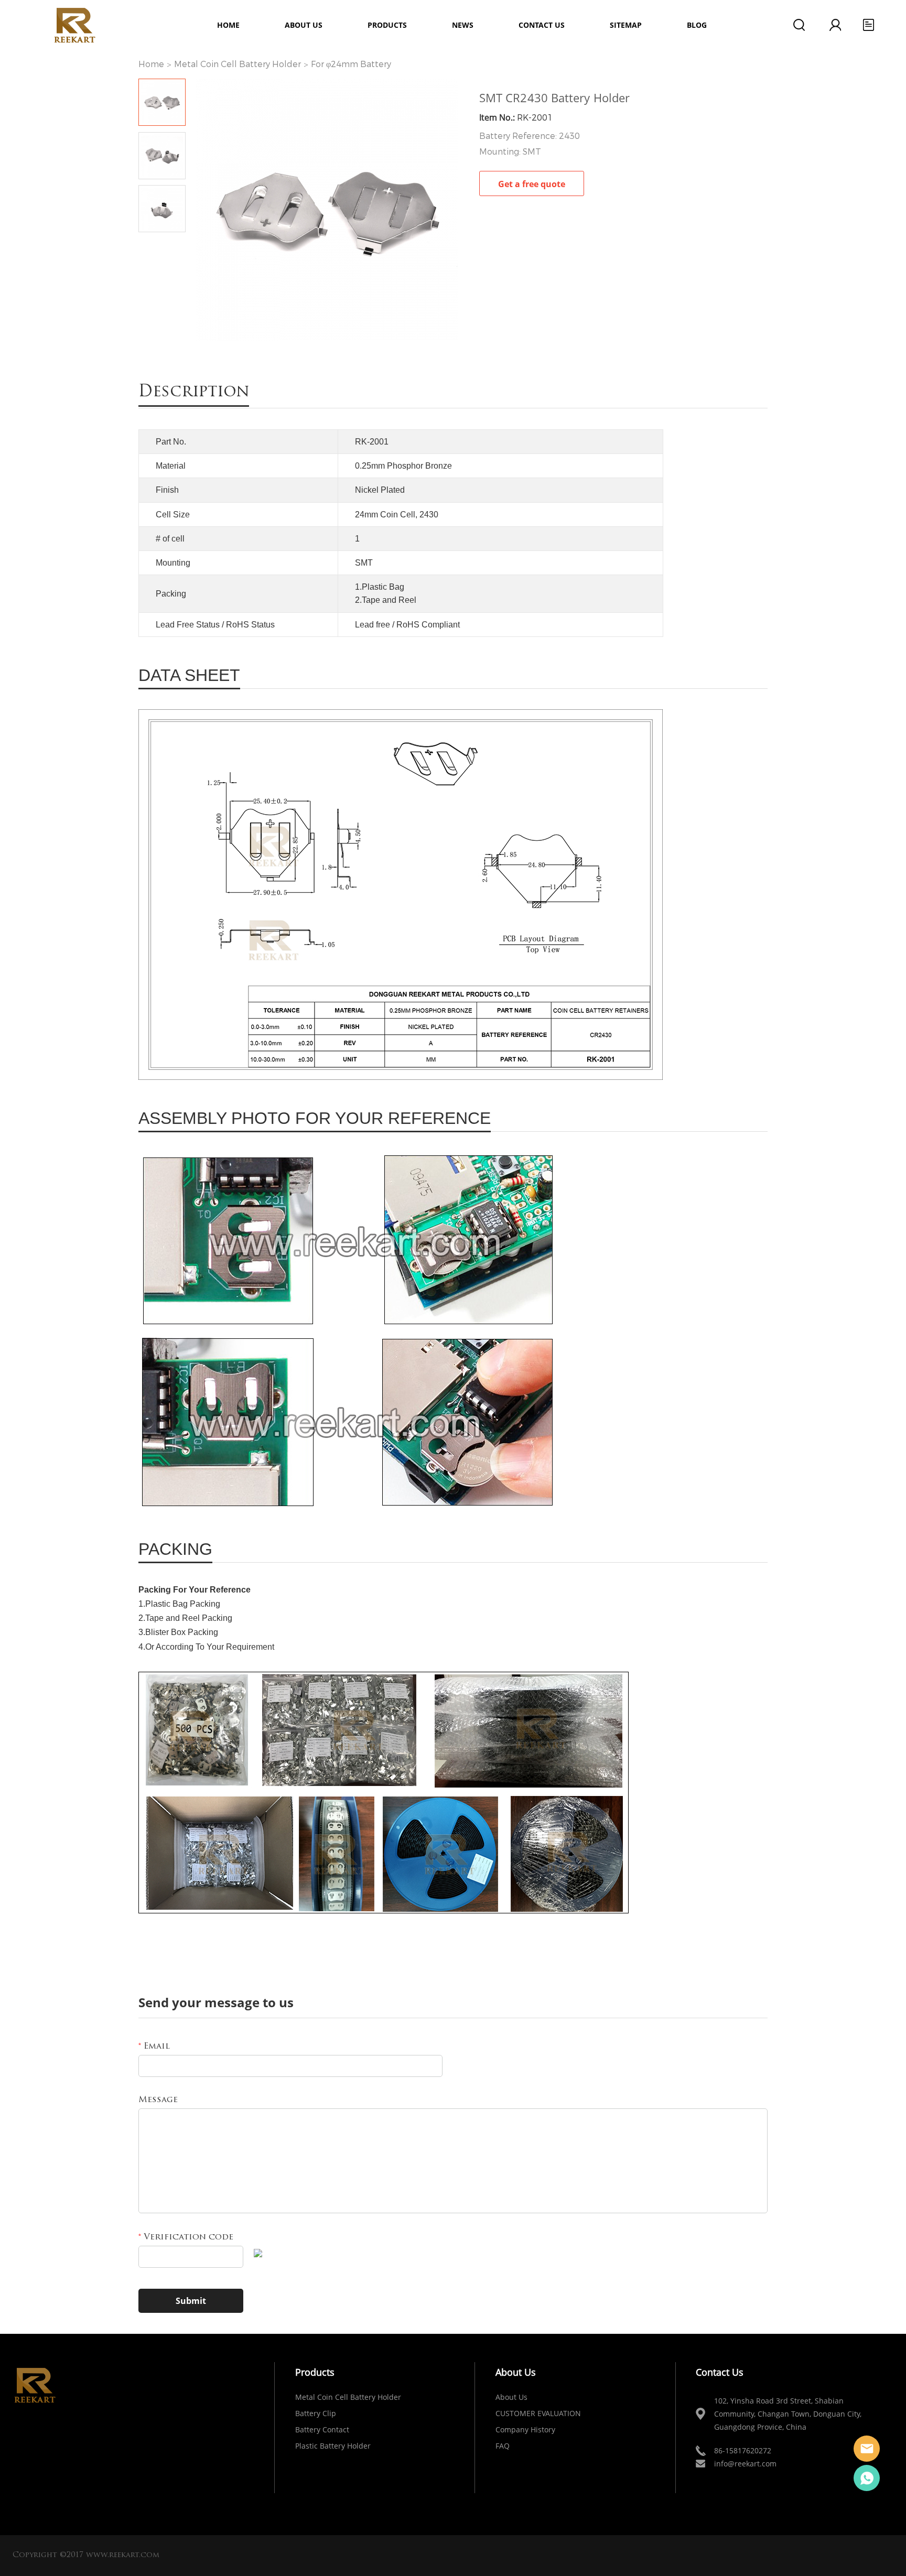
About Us (511, 2397)
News (463, 25)
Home (228, 25)
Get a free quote (532, 184)
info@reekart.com (745, 2464)
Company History (525, 2429)
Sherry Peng (867, 2478)
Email (154, 2047)
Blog (697, 25)
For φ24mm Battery (351, 64)
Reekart (867, 2449)
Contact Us (542, 25)
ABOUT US (304, 25)
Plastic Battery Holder (333, 2446)
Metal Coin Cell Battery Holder (238, 64)
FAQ (503, 2446)
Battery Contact (322, 2429)
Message (158, 2100)
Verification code (186, 2237)
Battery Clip (316, 2413)
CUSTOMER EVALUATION (538, 2413)
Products (387, 25)
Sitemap (626, 25)
